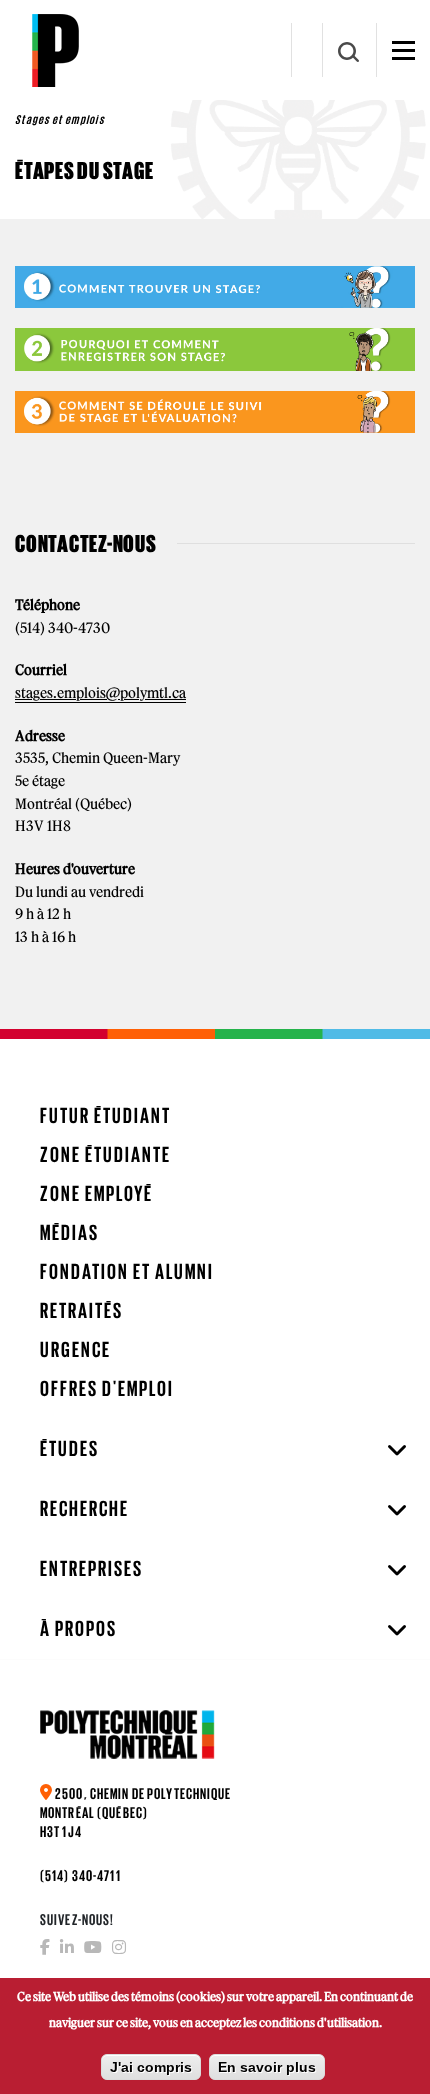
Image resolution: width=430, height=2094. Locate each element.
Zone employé (96, 1193)
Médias (69, 1232)
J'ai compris (151, 2067)
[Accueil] (55, 50)
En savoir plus (267, 2067)
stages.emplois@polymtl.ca (100, 693)
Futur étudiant (105, 1115)
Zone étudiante (105, 1154)
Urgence (75, 1349)
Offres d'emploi (107, 1388)
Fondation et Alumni (127, 1271)
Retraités (81, 1310)
